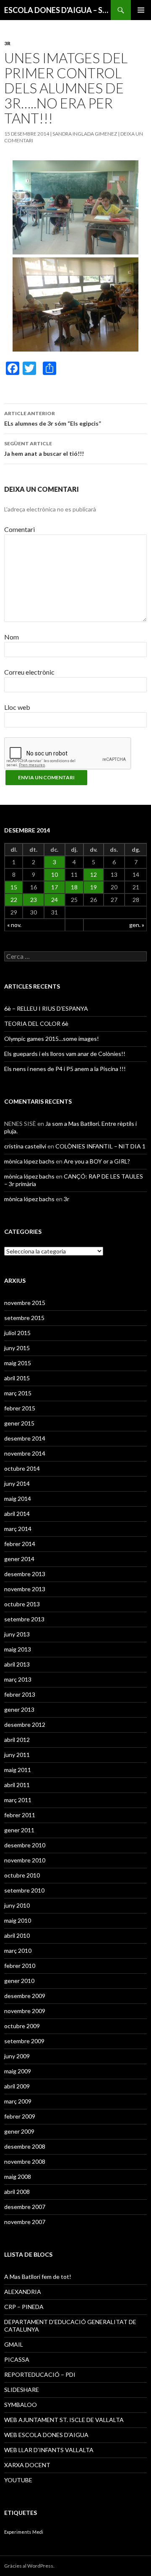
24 (55, 900)
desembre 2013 (25, 1574)
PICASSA (17, 2359)
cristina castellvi (25, 1146)
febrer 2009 (20, 2116)
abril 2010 (17, 1935)
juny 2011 (17, 1755)
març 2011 (18, 1800)
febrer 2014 (20, 1544)
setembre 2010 (24, 1890)
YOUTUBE (18, 2480)
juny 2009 (17, 2056)
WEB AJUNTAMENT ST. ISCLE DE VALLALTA (64, 2420)
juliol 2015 (17, 1333)
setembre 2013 (24, 1619)
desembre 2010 (25, 1845)
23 (34, 900)
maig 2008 (18, 2177)
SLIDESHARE (22, 2390)
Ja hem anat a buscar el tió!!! (44, 449)
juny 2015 (17, 1348)
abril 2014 (17, 1514)
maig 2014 (18, 1499)
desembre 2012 (25, 1725)
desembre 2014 (25, 1438)
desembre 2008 (25, 2146)
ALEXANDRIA (23, 2292)
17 (55, 887)
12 (94, 875)
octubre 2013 (22, 1604)
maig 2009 (18, 2071)
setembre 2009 (24, 2041)
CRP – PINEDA (24, 2307)
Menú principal (141, 10)
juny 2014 (17, 1483)
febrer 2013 (20, 1694)
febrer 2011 (20, 1815)
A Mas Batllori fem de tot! (38, 2277)
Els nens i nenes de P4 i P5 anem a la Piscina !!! (65, 1069)
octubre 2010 (22, 1875)
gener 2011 (19, 1830)
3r (7, 43)
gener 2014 (19, 1559)
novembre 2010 (25, 1860)
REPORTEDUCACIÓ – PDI (40, 2374)
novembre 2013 (25, 1589)
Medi (38, 2532)
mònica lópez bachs (29, 1161)
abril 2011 (17, 1785)
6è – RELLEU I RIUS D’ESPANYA (46, 1008)
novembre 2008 (25, 2161)
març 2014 (18, 1529)
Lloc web (17, 707)
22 (14, 900)
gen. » (137, 925)
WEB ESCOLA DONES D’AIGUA (46, 2435)
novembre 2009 (25, 2011)
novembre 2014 (25, 1453)
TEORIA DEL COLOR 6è (36, 1023)
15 (14, 887)
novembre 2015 (25, 1303)
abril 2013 (17, 1664)
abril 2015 (17, 1378)
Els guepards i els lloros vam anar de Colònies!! (65, 1054)
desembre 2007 (25, 2207)
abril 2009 (17, 2086)
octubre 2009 (22, 2026)
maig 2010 (18, 1920)
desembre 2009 (25, 1996)
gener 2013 (19, 1709)
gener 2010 (19, 1981)
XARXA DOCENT (27, 2465)
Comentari (20, 529)
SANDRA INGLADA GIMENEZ (85, 134)
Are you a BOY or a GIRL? (97, 1161)
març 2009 (18, 2101)
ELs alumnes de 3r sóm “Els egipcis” (53, 419)
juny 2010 (17, 1905)
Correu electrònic (29, 672)
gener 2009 (19, 2131)
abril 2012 (17, 1740)
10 (55, 875)
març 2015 (18, 1393)
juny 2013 (17, 1634)
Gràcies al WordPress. (29, 2566)
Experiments (18, 2532)
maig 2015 (18, 1363)
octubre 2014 (22, 1468)
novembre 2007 (25, 2222)
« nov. (14, 925)
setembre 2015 (24, 1318)
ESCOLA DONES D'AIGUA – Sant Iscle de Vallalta (57, 10)
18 (74, 887)
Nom (12, 637)
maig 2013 (18, 1649)
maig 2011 (18, 1770)
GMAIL (14, 2344)
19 (94, 887)
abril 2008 (17, 2192)
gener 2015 (19, 1423)
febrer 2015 (20, 1408)
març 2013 (18, 1679)
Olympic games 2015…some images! (52, 1039)
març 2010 (18, 1951)
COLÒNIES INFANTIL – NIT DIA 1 (100, 1146)
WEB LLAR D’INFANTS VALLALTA (49, 2450)
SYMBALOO (21, 2405)
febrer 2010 (20, 1966)
